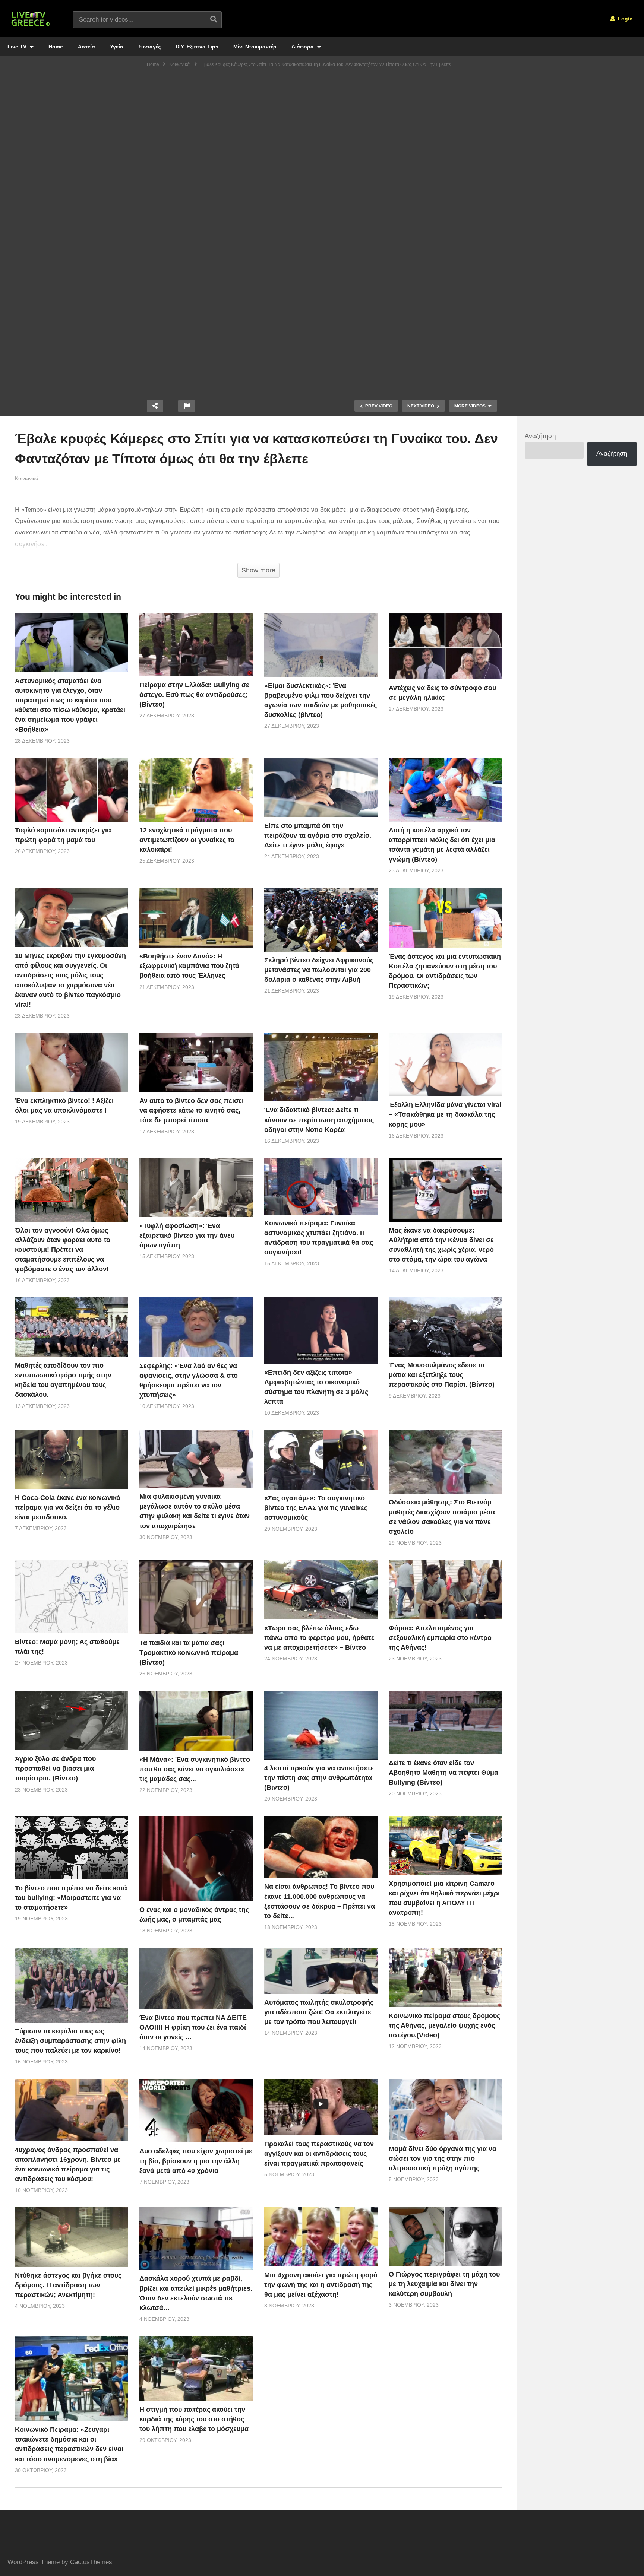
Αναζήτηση (540, 436)
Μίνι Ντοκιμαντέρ (255, 47)
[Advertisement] (322, 129)
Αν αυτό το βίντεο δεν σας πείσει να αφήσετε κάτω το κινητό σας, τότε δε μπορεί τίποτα (192, 1110)
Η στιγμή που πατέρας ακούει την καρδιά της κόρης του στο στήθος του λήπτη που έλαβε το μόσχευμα (194, 2419)
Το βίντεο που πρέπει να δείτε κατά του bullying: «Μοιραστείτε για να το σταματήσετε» (71, 1898)
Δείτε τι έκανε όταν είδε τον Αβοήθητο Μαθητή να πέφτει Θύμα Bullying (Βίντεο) (443, 1773)
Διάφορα (303, 47)
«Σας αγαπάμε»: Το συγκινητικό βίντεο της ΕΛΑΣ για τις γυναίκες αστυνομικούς (316, 1508)
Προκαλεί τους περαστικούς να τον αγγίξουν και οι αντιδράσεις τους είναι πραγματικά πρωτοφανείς (319, 2154)
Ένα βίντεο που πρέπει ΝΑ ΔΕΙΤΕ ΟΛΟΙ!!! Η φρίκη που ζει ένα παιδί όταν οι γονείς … (193, 2027)
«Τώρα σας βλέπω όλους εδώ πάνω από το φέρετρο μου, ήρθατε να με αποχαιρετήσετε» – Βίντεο (319, 1638)
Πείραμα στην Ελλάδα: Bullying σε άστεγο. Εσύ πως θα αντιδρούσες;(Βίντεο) (194, 695)
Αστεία (86, 47)
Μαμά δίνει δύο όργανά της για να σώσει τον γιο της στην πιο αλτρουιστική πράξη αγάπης (443, 2158)
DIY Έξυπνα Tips (197, 47)
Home (56, 47)
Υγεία (117, 47)
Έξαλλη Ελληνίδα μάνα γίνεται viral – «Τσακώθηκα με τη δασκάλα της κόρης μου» (445, 1114)
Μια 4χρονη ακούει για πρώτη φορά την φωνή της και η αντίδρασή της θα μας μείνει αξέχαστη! (321, 2285)
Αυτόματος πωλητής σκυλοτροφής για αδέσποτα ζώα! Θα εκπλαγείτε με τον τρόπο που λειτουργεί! (319, 2012)
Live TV (18, 47)
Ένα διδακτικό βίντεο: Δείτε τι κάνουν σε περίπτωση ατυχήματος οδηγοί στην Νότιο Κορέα (319, 1120)
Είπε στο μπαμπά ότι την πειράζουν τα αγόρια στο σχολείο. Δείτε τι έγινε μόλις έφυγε (318, 835)
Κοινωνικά (27, 478)
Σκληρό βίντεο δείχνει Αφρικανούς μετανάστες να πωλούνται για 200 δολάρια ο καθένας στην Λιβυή (319, 970)
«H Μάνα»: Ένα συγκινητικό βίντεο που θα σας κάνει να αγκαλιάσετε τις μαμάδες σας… (195, 1769)
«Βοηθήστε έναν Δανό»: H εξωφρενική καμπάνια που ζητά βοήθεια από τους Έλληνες (189, 966)
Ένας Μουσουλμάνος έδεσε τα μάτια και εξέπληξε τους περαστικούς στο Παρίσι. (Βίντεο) (442, 1375)
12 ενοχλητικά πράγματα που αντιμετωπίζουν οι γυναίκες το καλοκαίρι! (187, 840)
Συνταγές (149, 47)
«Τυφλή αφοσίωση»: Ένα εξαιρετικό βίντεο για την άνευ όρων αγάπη (187, 1235)
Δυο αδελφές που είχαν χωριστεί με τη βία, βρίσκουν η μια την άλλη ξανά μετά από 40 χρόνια (196, 2161)
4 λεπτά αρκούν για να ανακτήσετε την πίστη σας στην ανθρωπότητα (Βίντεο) (319, 1778)
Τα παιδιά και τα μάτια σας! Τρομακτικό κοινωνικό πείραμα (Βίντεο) (189, 1653)
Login (625, 19)
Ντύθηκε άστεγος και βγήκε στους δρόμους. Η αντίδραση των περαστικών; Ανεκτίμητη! (68, 2285)
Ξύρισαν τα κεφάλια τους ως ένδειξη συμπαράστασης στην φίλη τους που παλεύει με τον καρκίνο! (70, 2041)
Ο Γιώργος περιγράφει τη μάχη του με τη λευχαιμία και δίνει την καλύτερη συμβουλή (444, 2284)
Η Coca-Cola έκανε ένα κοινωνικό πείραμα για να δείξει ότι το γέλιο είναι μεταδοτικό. (68, 1507)
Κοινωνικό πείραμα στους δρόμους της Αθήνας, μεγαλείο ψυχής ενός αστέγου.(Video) (444, 2025)
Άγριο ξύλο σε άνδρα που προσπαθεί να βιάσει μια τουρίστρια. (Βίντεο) (55, 1768)
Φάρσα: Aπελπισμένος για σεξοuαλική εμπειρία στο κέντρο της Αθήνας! (440, 1638)
